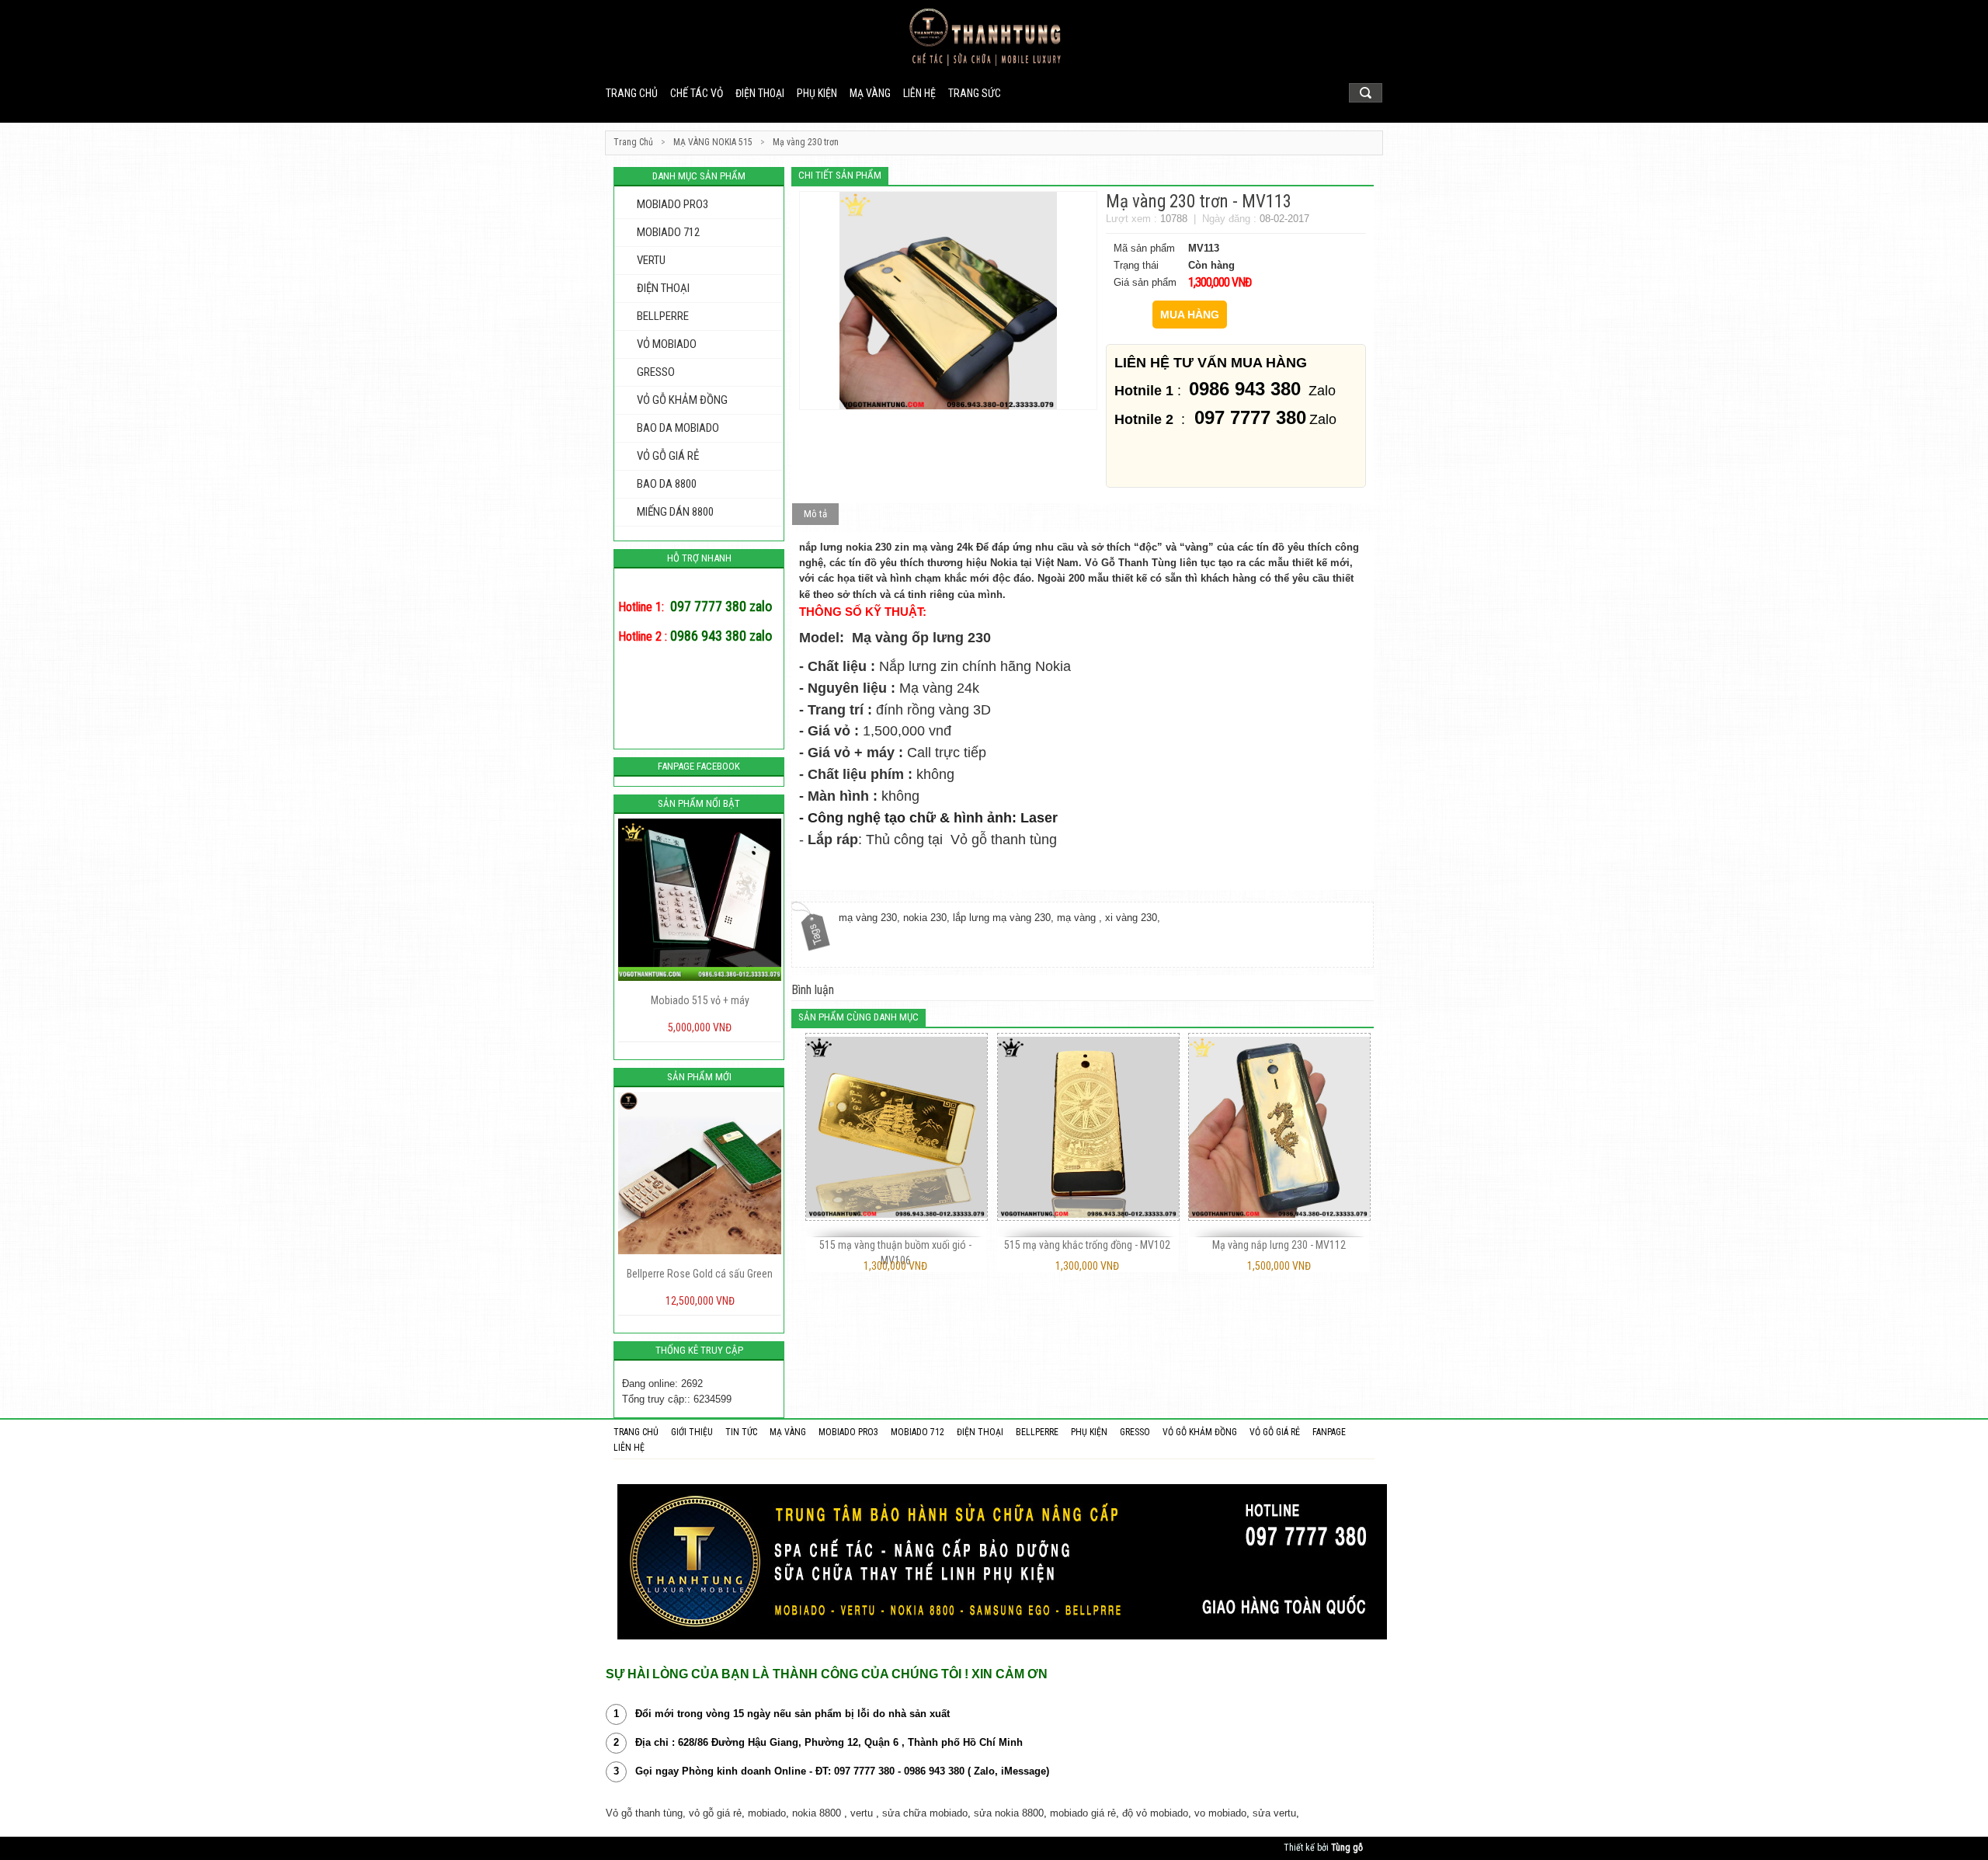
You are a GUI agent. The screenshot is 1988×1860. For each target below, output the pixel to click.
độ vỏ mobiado (1155, 1813)
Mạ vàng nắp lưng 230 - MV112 (1279, 1245)
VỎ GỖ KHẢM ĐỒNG (682, 400)
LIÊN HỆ (919, 93)
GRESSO (656, 372)
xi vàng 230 (1131, 918)
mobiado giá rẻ (1083, 1813)
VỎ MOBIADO (667, 344)
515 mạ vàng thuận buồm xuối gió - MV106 (895, 1253)
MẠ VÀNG (870, 93)
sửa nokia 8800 (1009, 1813)
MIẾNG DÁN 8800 (675, 512)
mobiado (767, 1813)
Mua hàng (1190, 315)
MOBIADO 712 (668, 232)
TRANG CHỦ (636, 1432)
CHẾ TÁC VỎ (697, 93)
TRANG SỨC (975, 93)
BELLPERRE (663, 316)
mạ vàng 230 (868, 918)
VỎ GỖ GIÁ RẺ (668, 456)
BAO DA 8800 (667, 484)
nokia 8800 (817, 1813)
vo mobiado (1220, 1813)
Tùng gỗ (1347, 1848)
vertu (862, 1813)
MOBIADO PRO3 (673, 204)
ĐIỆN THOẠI (760, 93)
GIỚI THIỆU (692, 1432)
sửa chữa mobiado (925, 1813)
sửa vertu (1274, 1813)
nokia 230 (925, 918)
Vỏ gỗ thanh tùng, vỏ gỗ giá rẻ (674, 1813)
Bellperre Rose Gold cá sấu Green (653, 1274)
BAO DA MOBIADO (678, 428)
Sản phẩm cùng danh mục (858, 1017)
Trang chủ (632, 93)
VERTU (651, 260)
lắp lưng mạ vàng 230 (1002, 918)
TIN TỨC (741, 1432)
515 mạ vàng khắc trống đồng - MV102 (1087, 1245)
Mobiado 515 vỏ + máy (653, 1000)
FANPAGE (1329, 1432)
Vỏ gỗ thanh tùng (1006, 840)
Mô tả (815, 514)
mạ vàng (1078, 918)
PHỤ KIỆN (817, 93)
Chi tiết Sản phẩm (840, 175)
